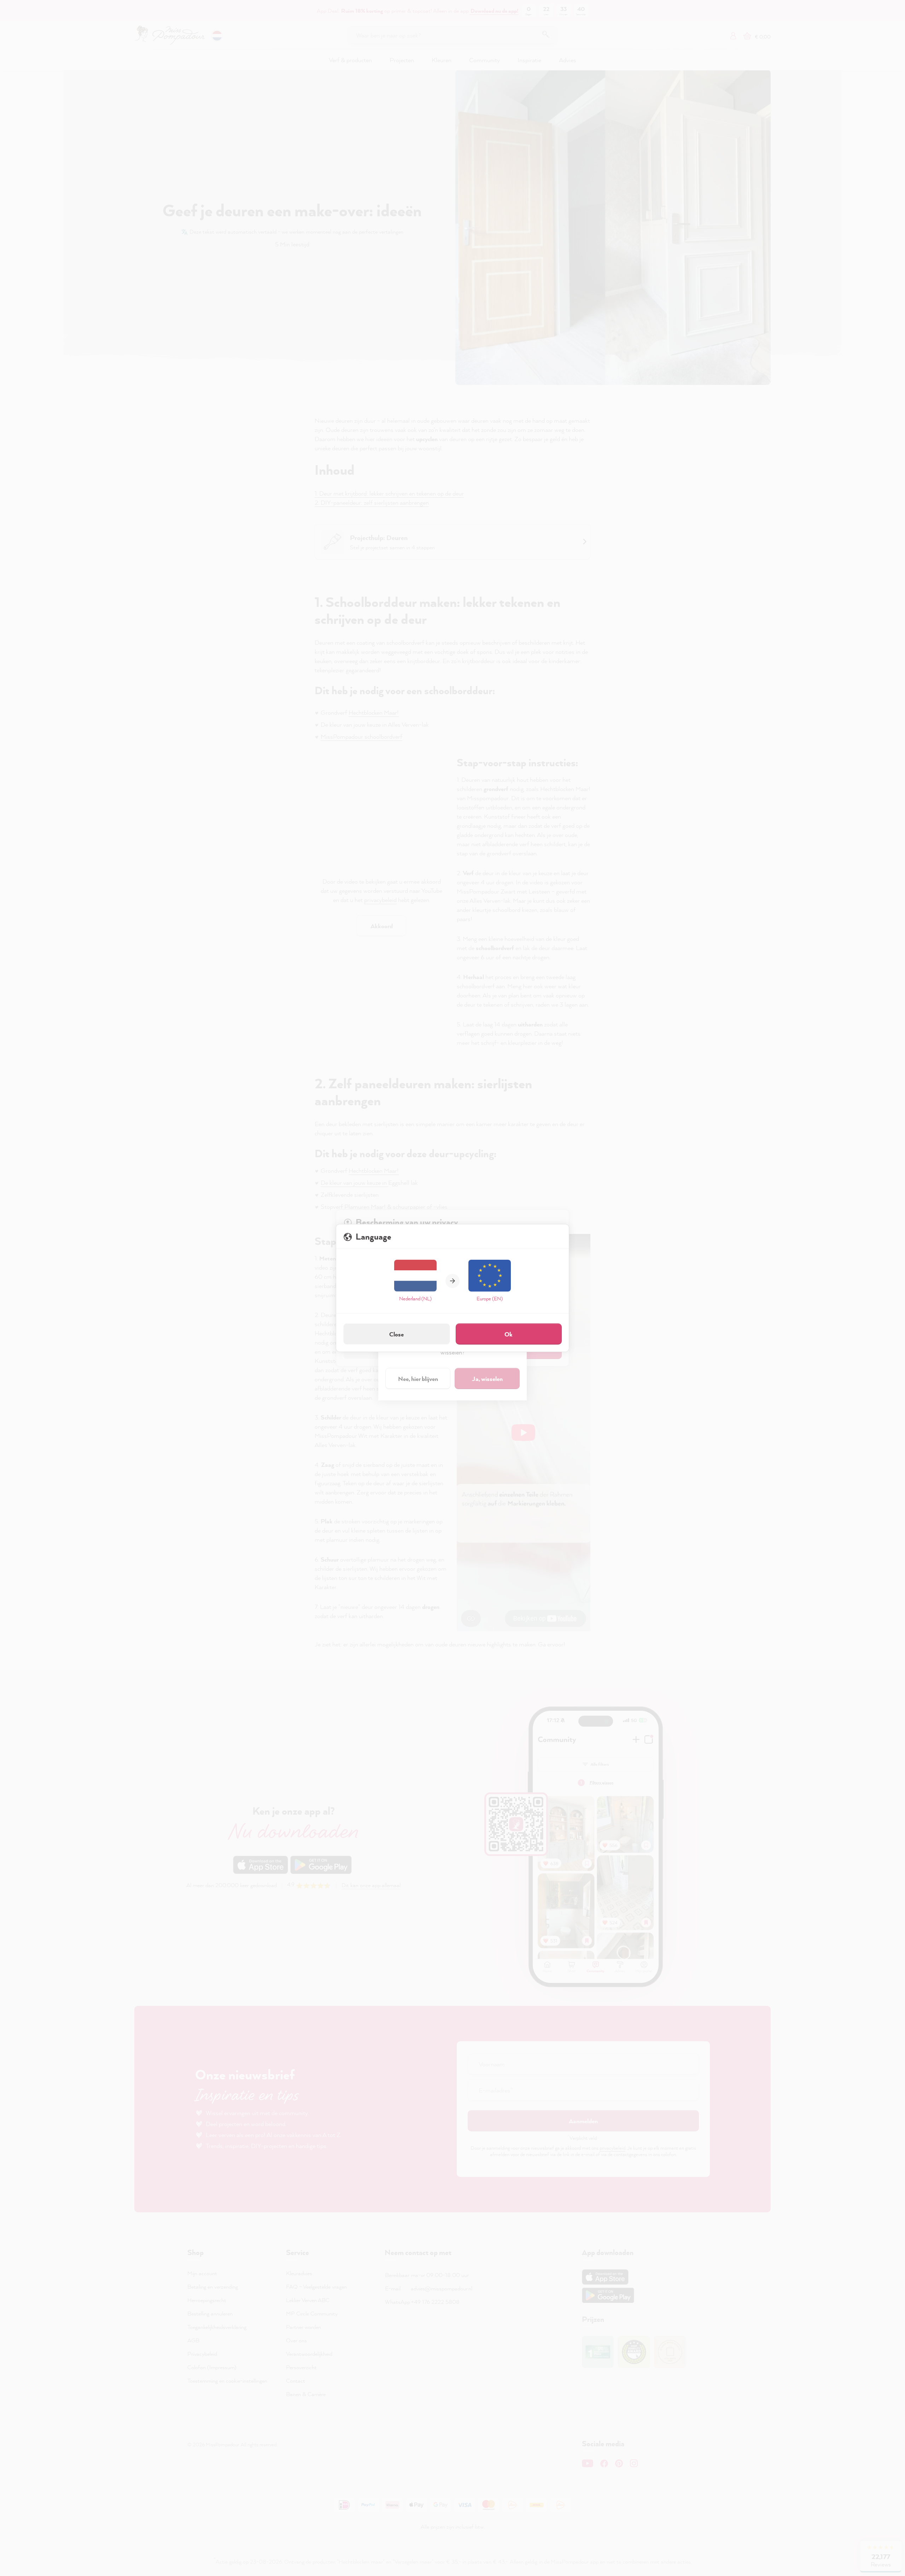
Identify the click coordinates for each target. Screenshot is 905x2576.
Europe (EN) (490, 1298)
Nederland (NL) (415, 1298)
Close (396, 1334)
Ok (509, 1334)
